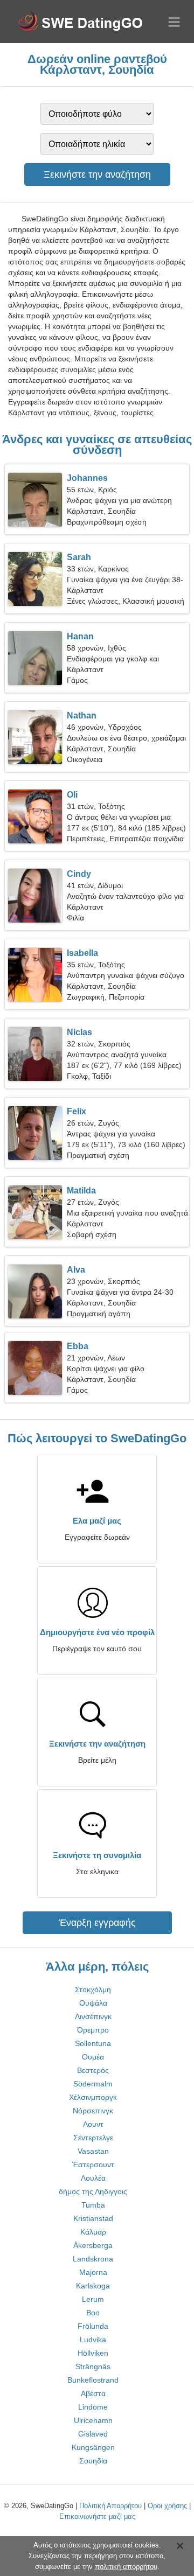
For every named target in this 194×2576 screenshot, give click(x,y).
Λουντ (93, 2124)
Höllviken (93, 2353)
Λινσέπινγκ (93, 2016)
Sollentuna (93, 2043)
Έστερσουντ (93, 2165)
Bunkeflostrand (93, 2380)
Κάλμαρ (93, 2232)
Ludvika (93, 2340)
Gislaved (93, 2434)
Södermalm (93, 2084)
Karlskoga (93, 2286)
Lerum (93, 2299)
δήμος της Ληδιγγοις (93, 2191)
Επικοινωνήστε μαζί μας (97, 2516)
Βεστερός (93, 2070)
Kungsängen (93, 2447)
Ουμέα (93, 2057)
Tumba (93, 2205)
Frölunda (93, 2326)
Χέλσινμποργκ (93, 2097)
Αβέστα (93, 2393)
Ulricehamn (93, 2420)
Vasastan (93, 2151)
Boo (93, 2313)
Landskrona (93, 2259)
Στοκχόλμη (93, 1989)
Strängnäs (93, 2366)
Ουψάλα (93, 2003)
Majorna (93, 2272)
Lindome (93, 2407)
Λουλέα (93, 2178)
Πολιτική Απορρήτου (110, 2506)
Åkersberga (93, 2245)
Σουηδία (93, 2461)
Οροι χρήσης (167, 2506)
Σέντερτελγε (93, 2138)
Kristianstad (93, 2218)
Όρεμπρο (93, 2030)
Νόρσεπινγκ (93, 2111)
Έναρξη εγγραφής (97, 1923)
